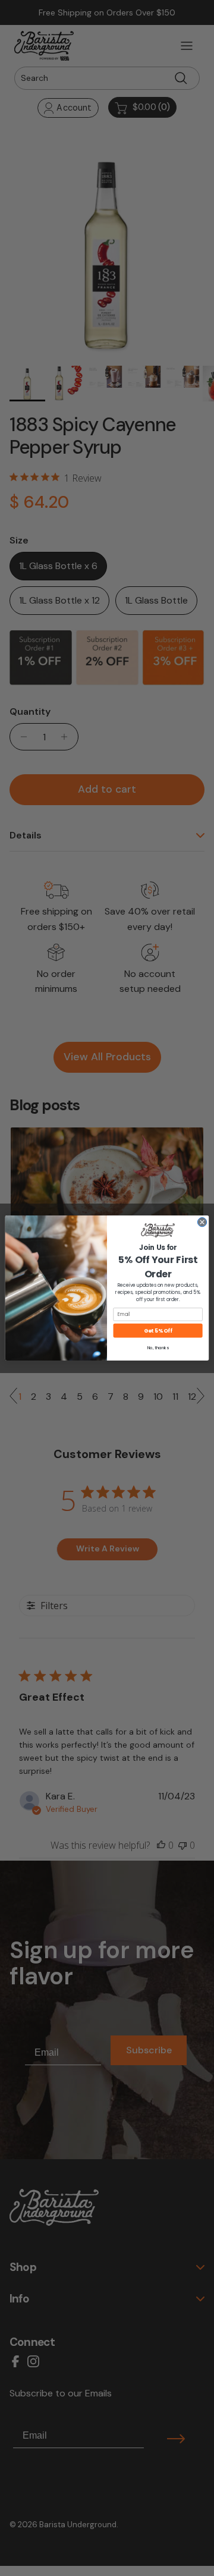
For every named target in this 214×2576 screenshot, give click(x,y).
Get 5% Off (158, 1330)
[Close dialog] (202, 1222)
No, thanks (158, 1347)
